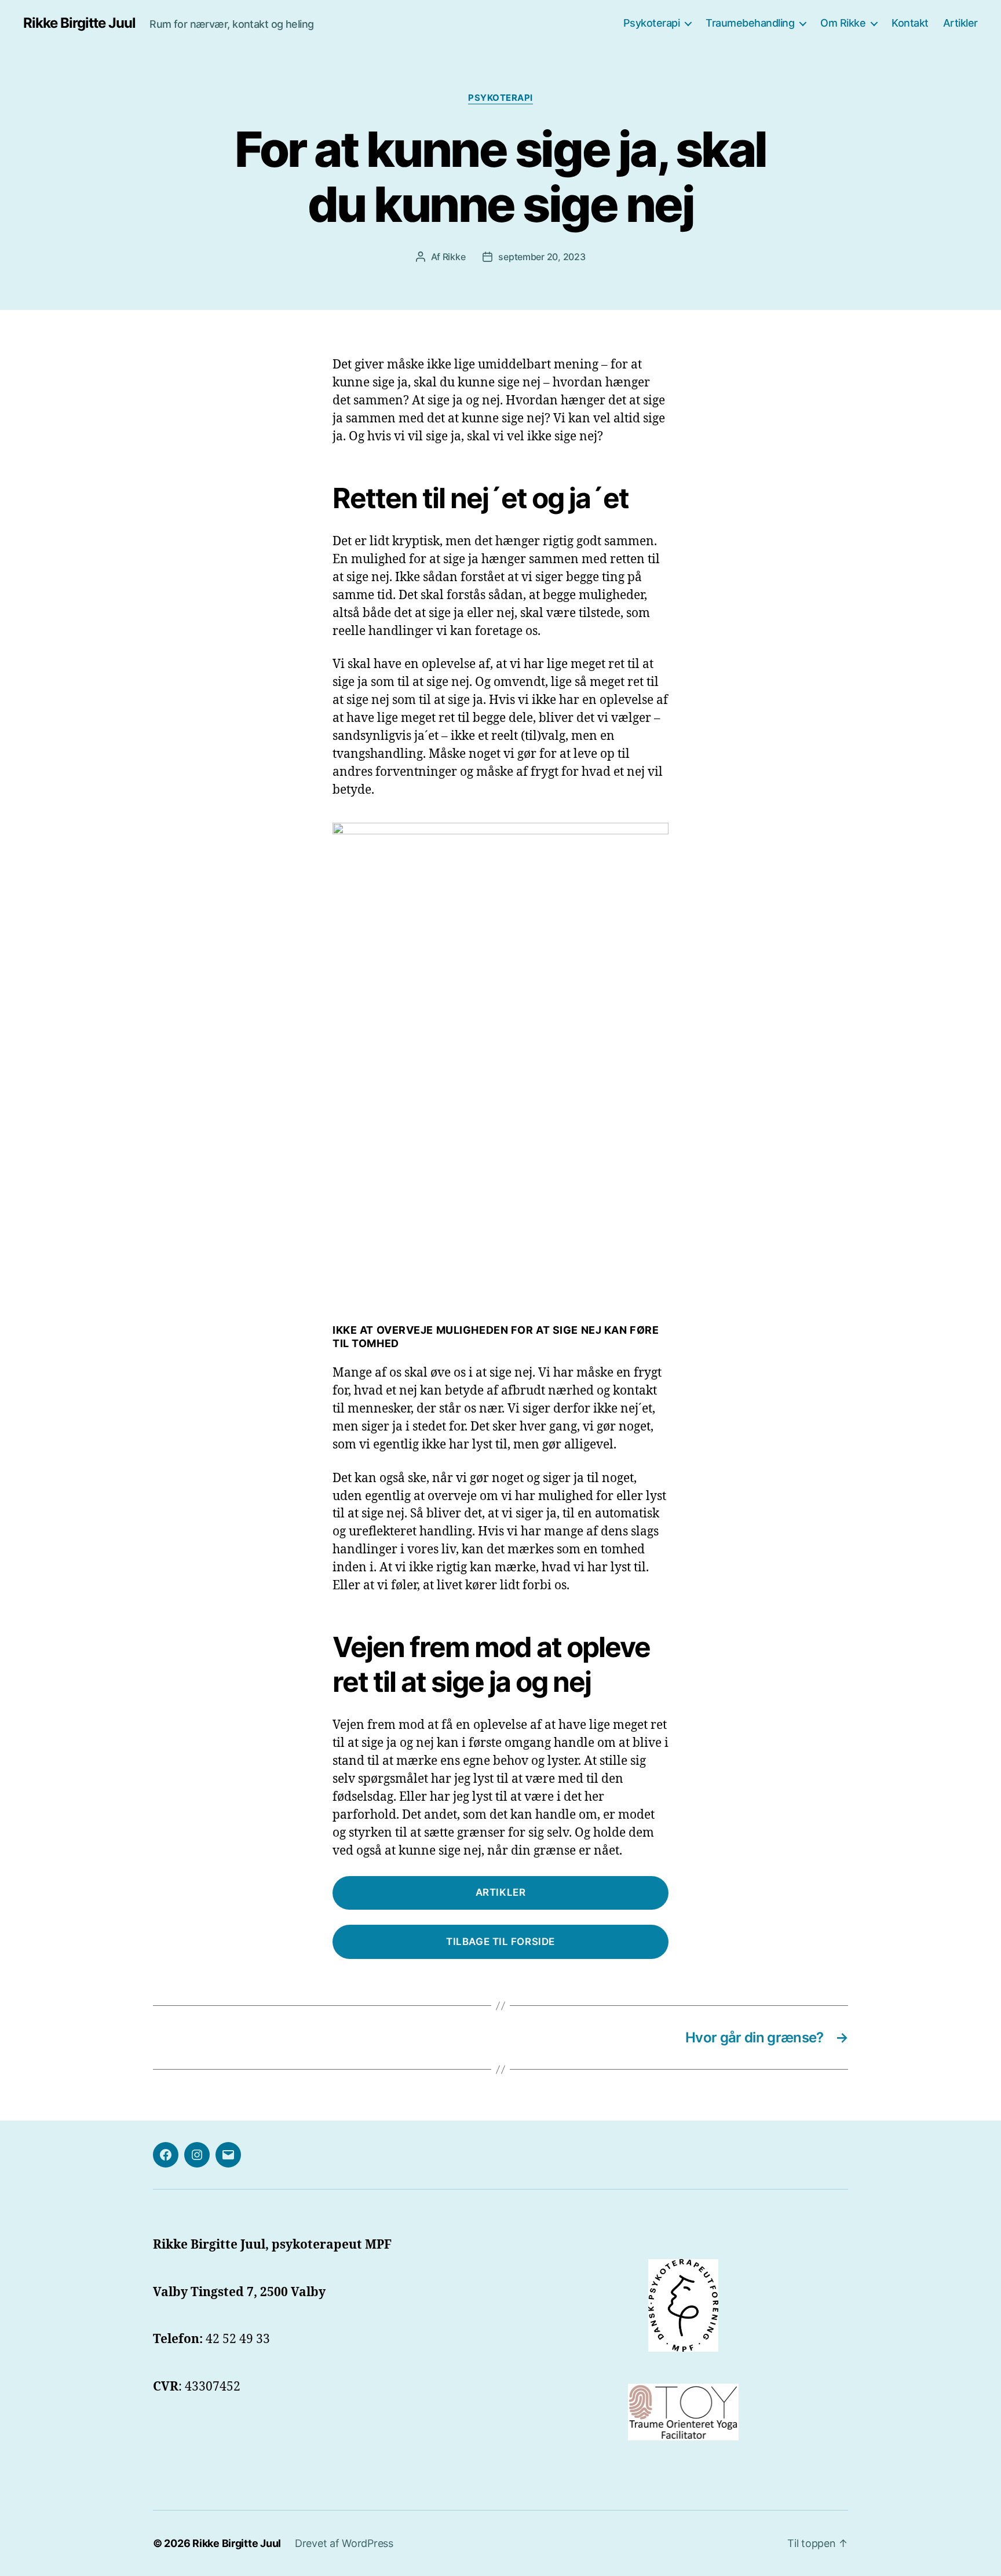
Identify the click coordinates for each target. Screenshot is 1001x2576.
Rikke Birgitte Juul (79, 23)
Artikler (960, 23)
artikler (501, 1892)
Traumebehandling (750, 23)
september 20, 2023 (542, 257)
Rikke (454, 257)
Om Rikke (843, 23)
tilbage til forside (500, 1942)
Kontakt (910, 23)
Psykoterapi (652, 23)
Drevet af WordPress (344, 2543)
